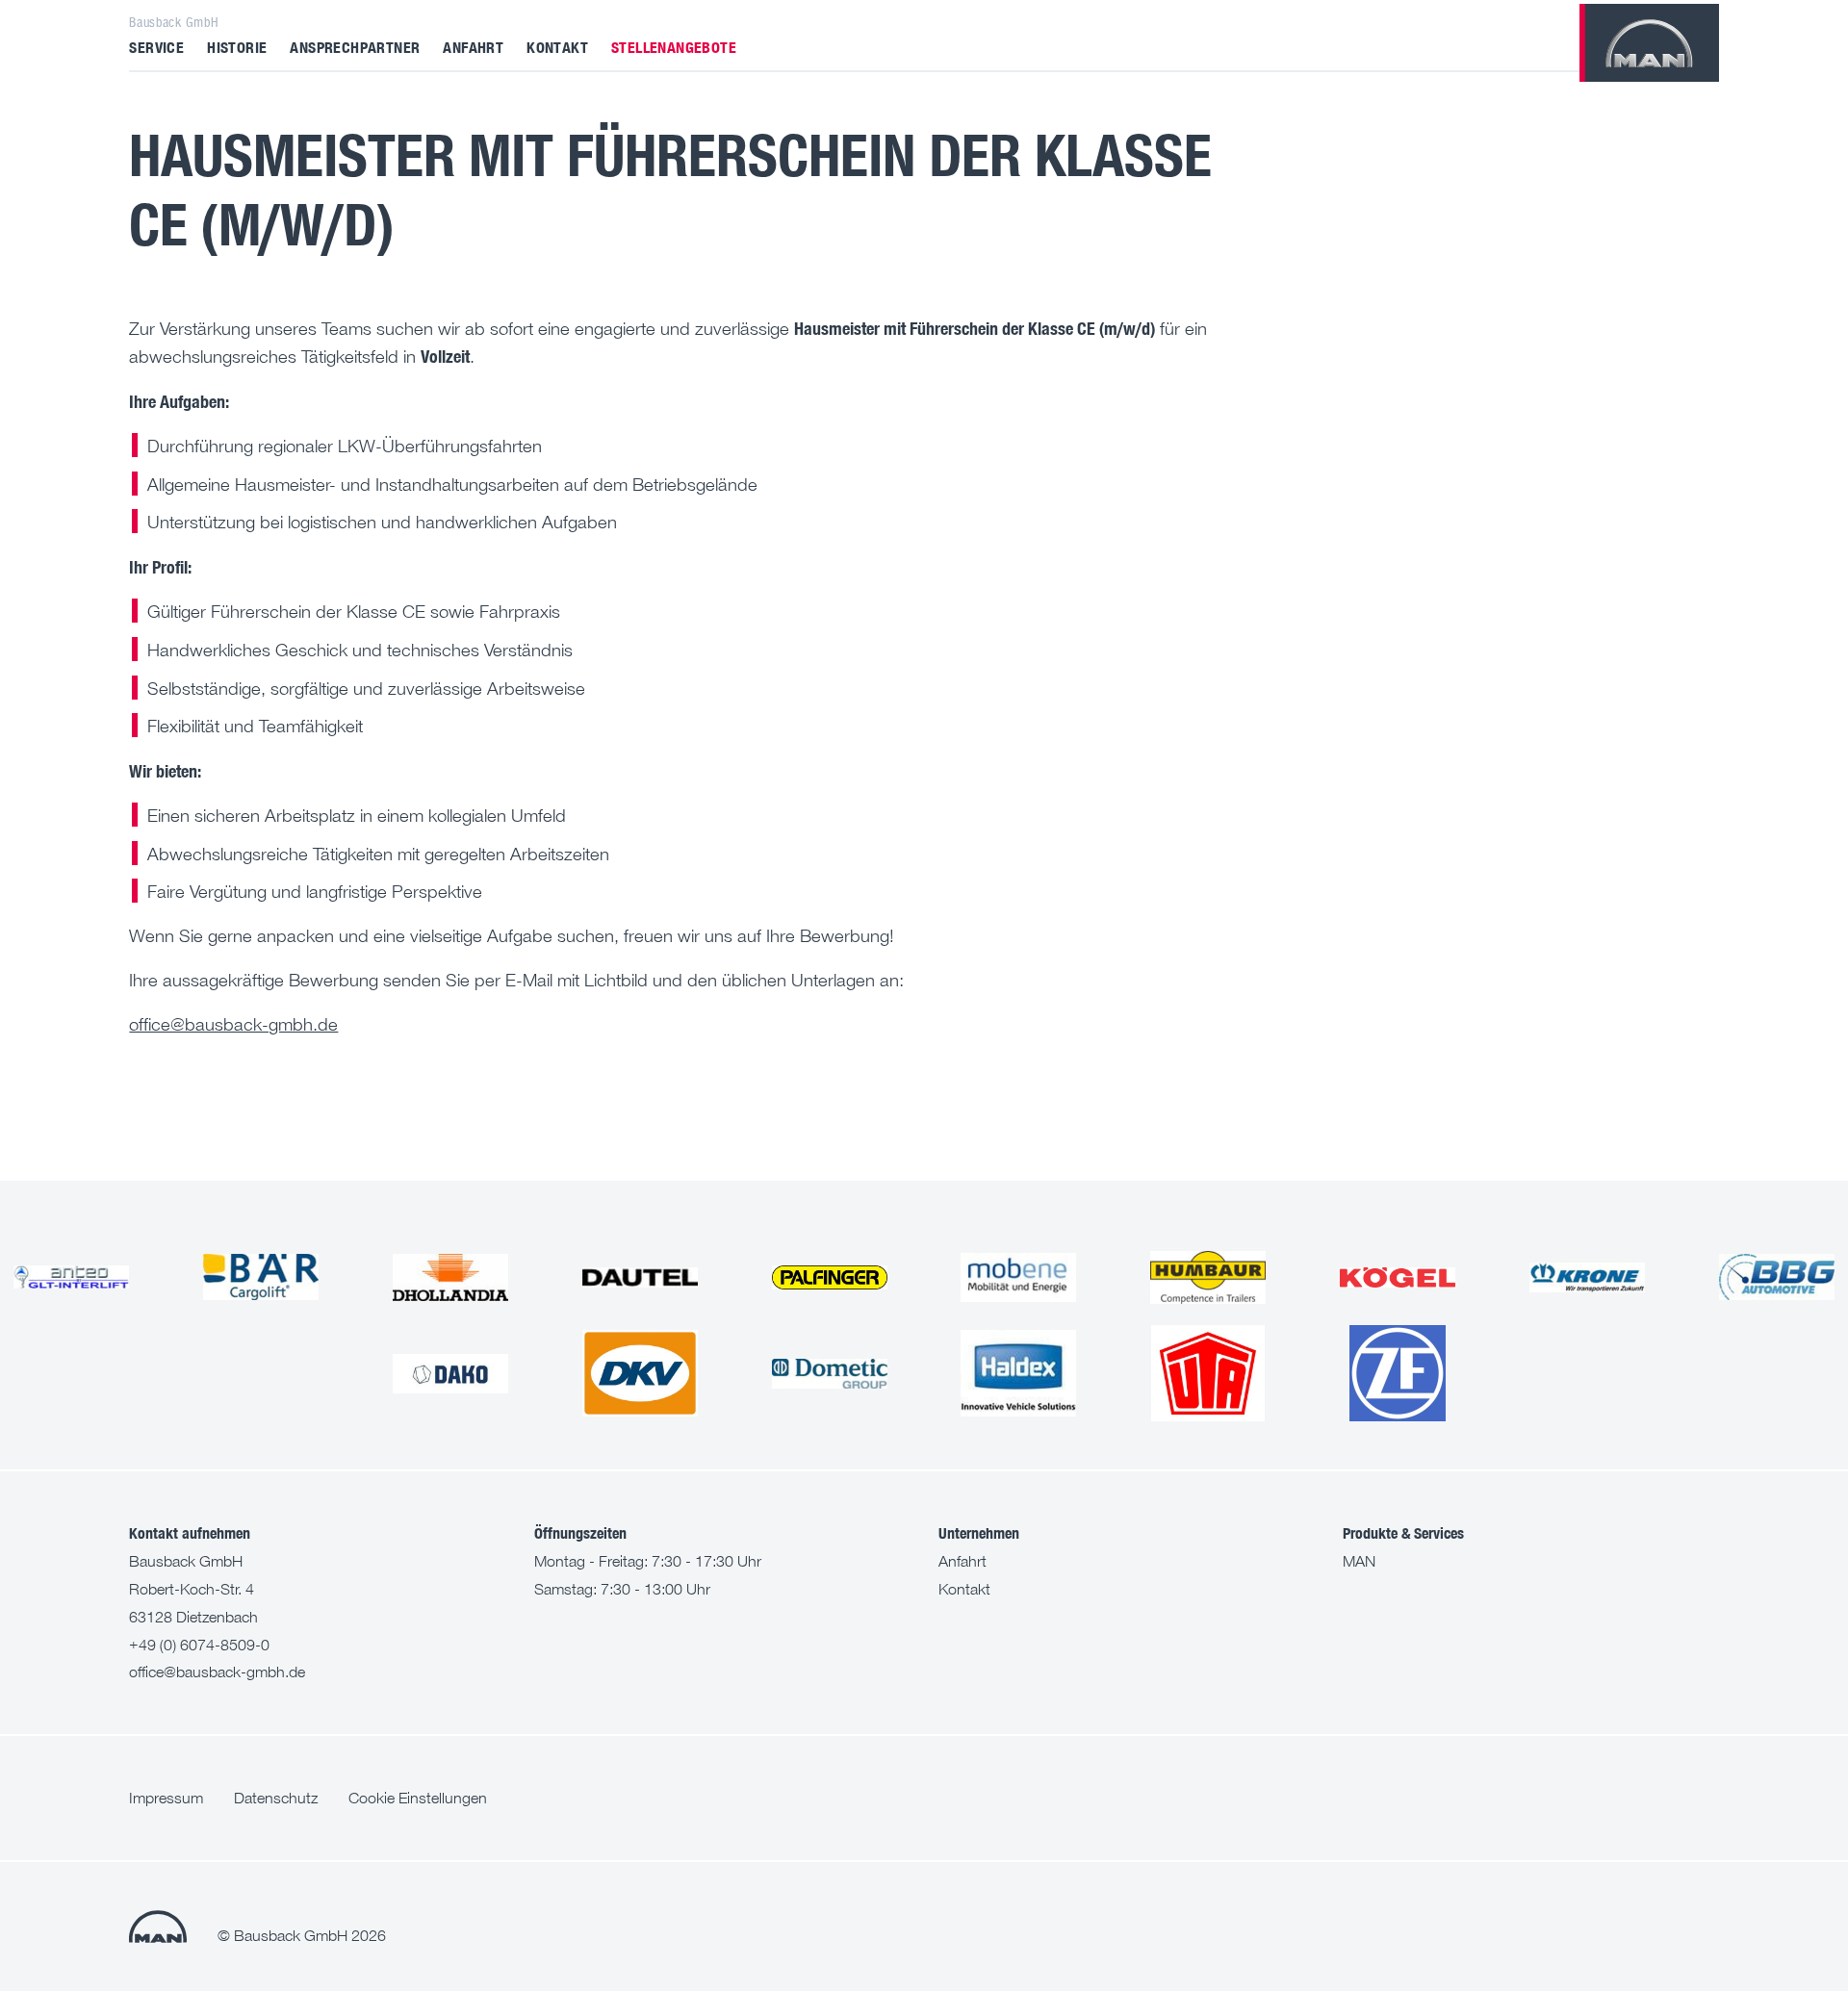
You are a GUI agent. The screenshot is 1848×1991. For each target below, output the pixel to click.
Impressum (166, 1798)
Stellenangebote (674, 47)
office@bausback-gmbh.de (233, 1024)
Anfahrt (473, 47)
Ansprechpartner (355, 47)
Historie (237, 47)
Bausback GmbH (174, 22)
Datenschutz (276, 1798)
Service (156, 47)
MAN (1359, 1561)
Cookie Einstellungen (418, 1798)
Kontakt (557, 47)
